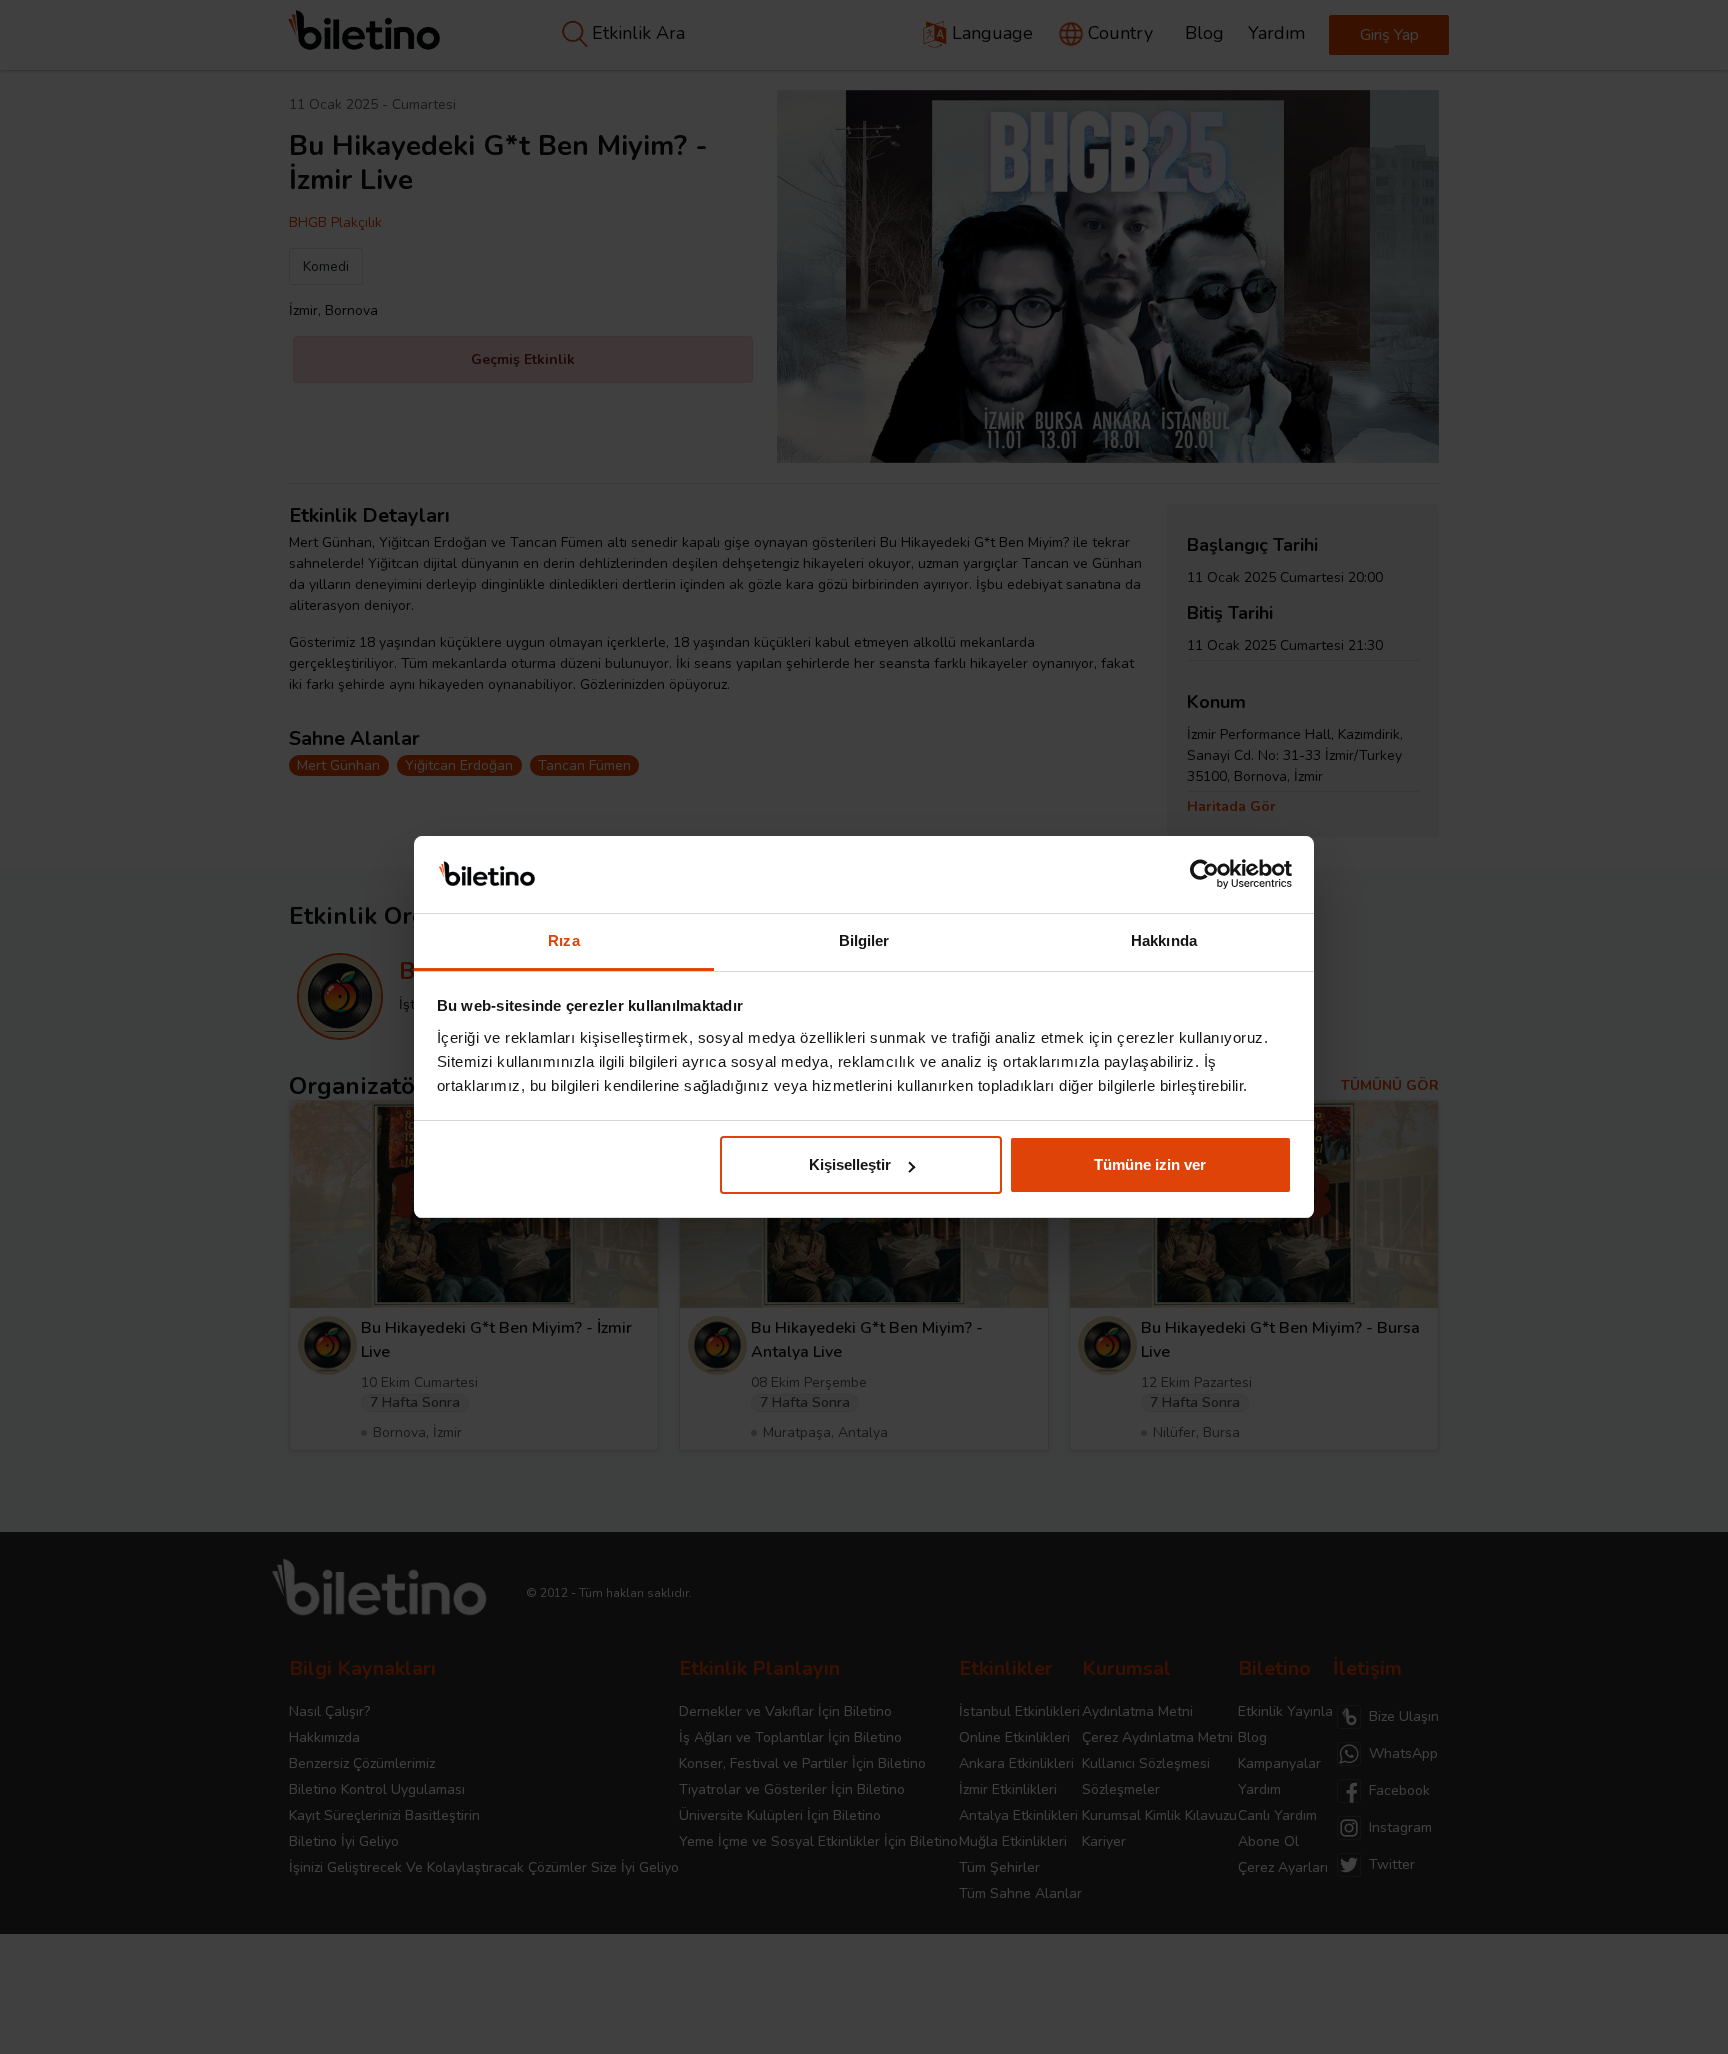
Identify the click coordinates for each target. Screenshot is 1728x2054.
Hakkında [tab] (1164, 940)
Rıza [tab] (563, 940)
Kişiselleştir (850, 1164)
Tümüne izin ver (1150, 1164)
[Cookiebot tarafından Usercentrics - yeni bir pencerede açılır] (1204, 875)
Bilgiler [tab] (864, 940)
